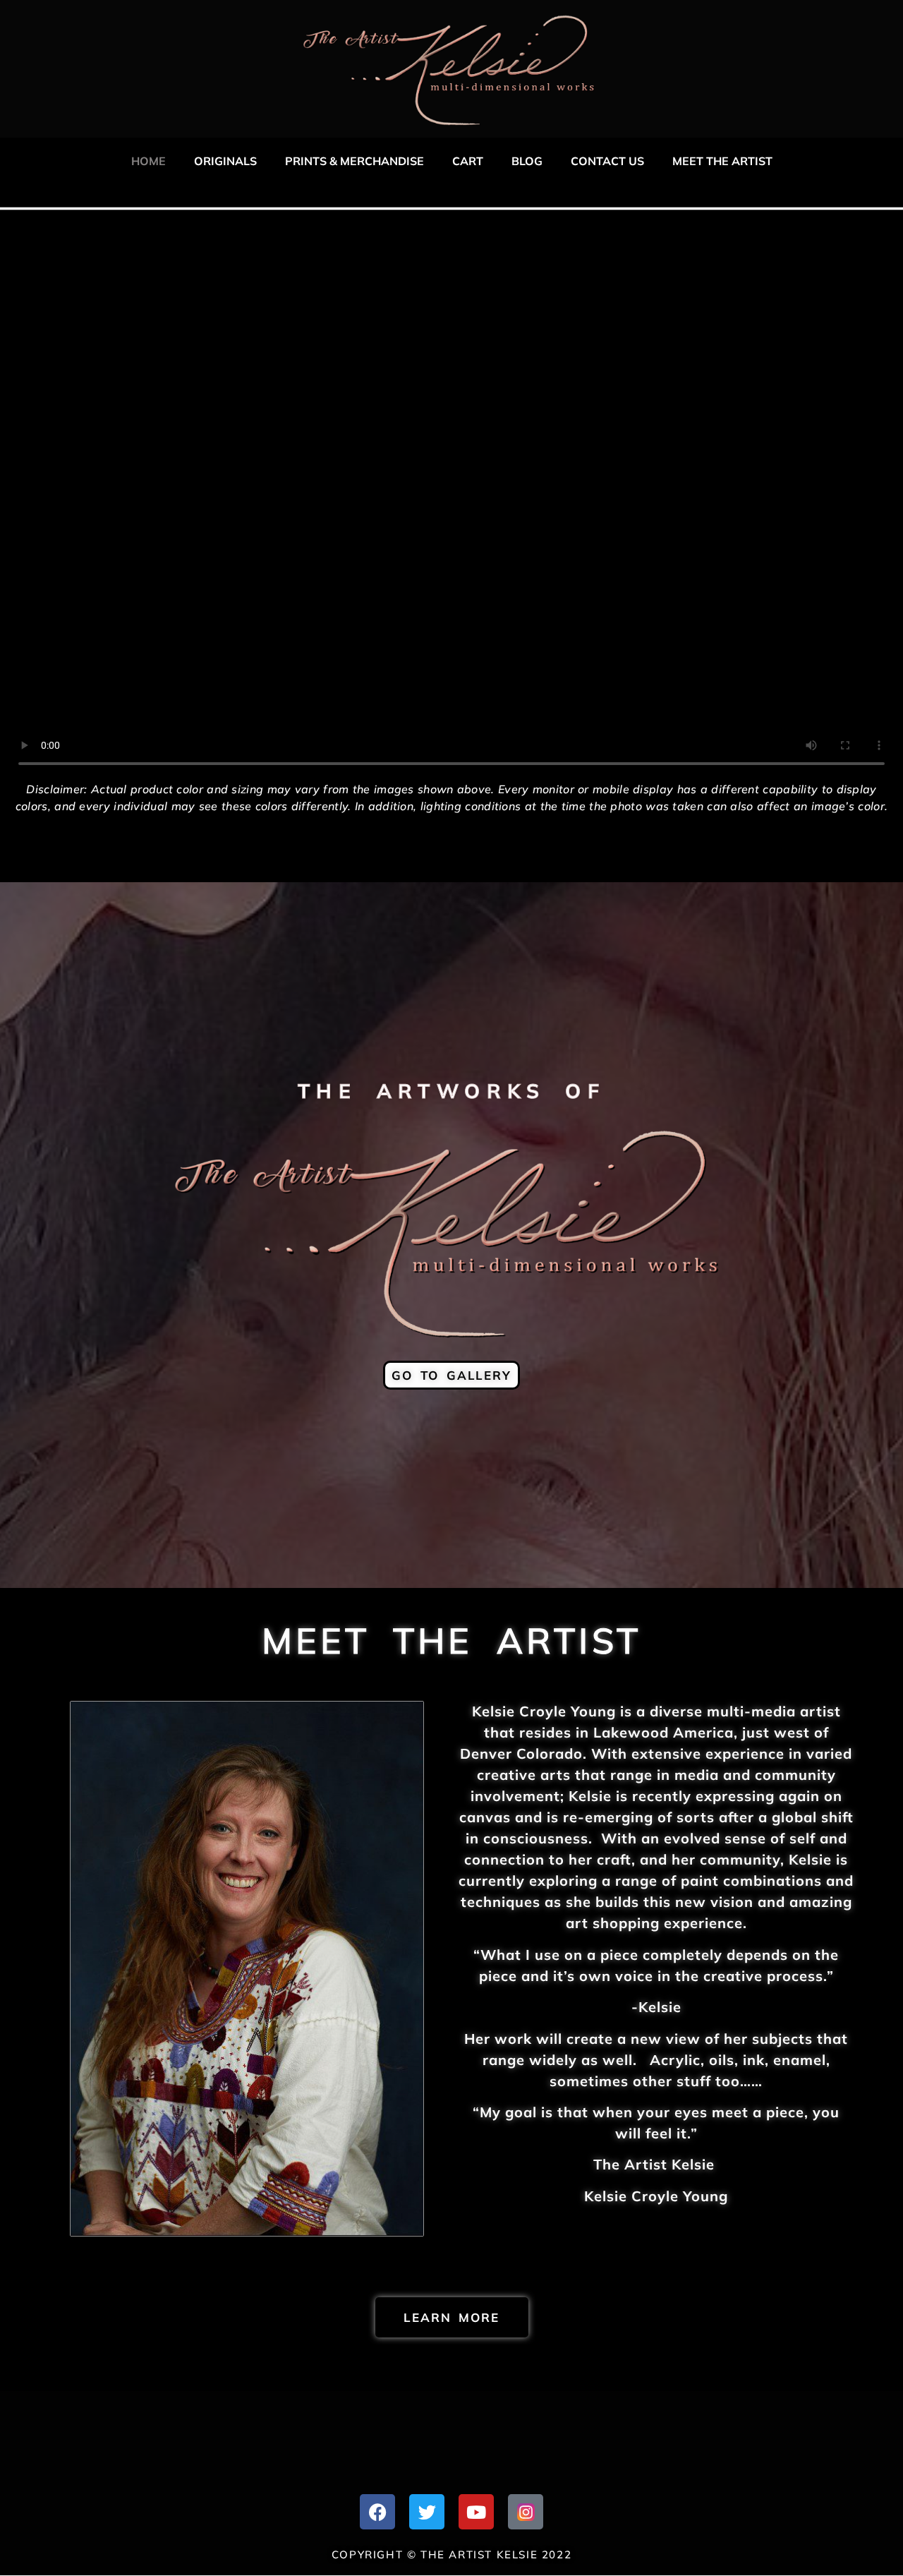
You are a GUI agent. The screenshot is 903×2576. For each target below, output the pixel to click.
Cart (468, 161)
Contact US (607, 161)
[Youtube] (476, 2512)
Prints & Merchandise (354, 161)
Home (149, 161)
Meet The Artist (722, 161)
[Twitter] (427, 2512)
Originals (225, 161)
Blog (527, 161)
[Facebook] (377, 2512)
